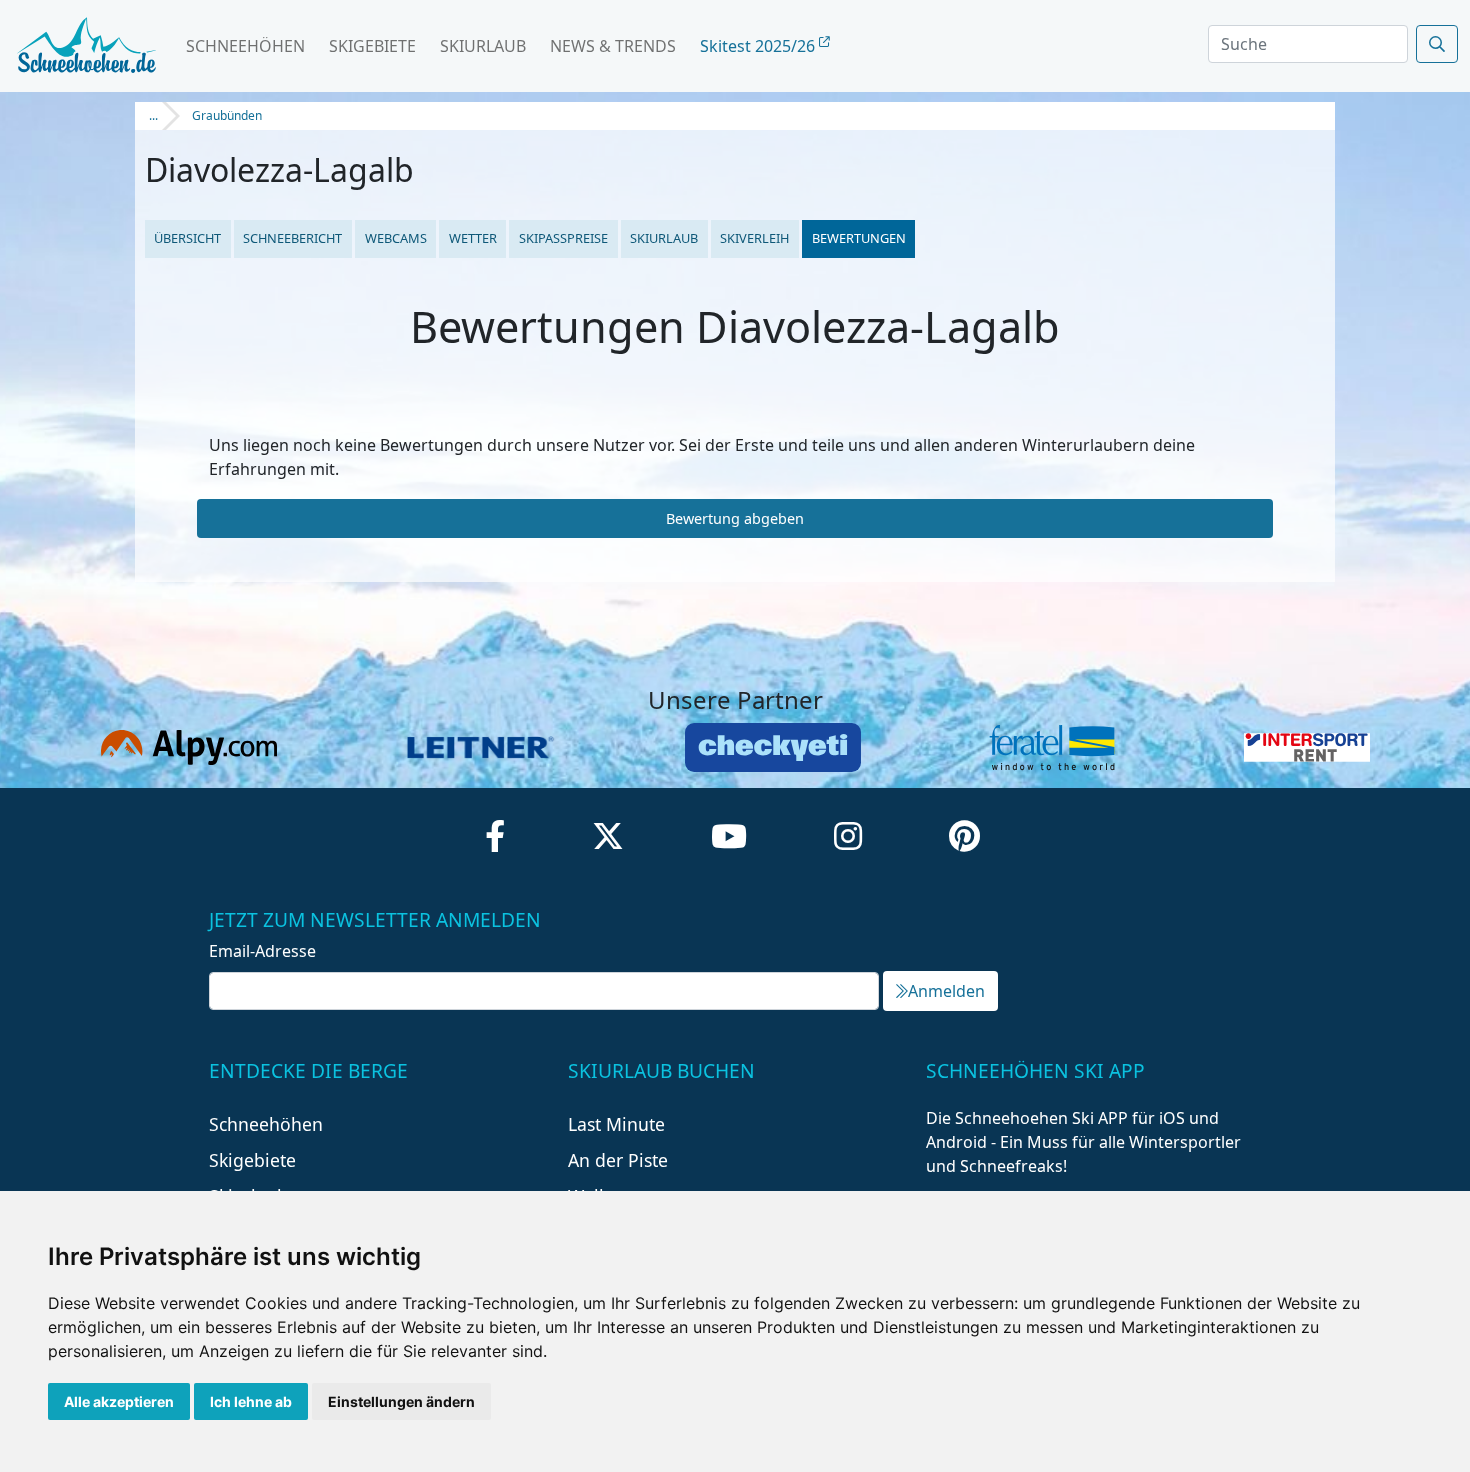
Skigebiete (372, 46)
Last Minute (616, 1124)
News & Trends (613, 46)
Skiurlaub (483, 46)
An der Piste (618, 1160)
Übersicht (187, 238)
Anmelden (946, 991)
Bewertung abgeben (735, 518)
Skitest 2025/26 (759, 46)
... (153, 115)
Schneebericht (292, 238)
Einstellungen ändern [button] (401, 1401)
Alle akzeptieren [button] (119, 1401)
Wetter (473, 238)
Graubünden (227, 115)
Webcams (396, 238)
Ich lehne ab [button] (251, 1401)
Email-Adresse (262, 951)
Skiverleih (754, 238)
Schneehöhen (245, 46)
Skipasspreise (563, 238)
